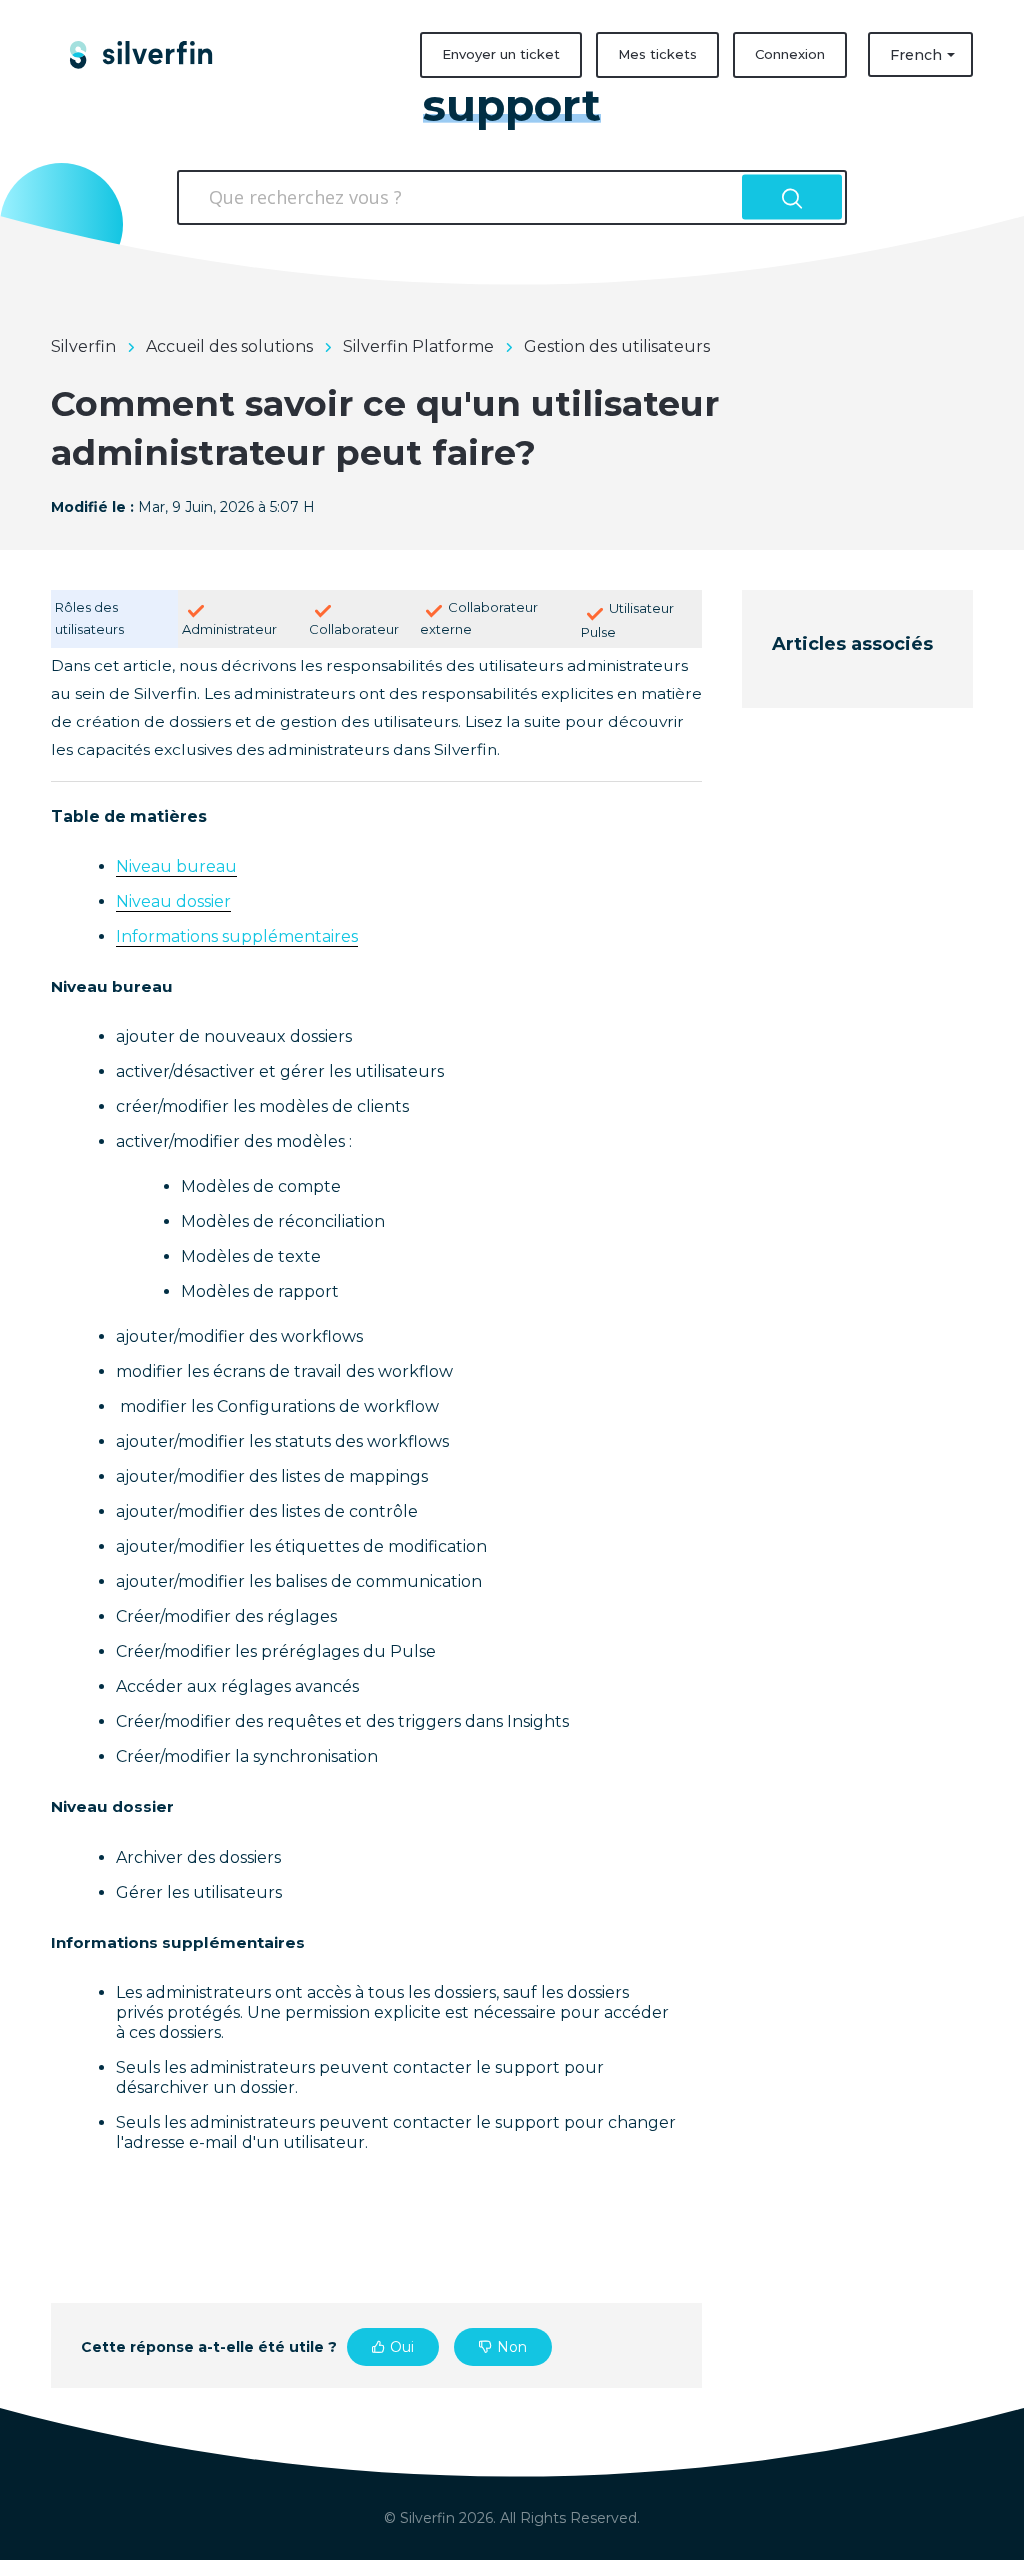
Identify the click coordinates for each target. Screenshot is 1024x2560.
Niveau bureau (176, 866)
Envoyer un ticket (501, 54)
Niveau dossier (173, 901)
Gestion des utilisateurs (617, 346)
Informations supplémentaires (237, 936)
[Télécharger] (475, 1046)
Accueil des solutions (229, 346)
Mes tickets (657, 54)
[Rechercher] (792, 197)
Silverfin (83, 346)
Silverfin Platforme (418, 346)
